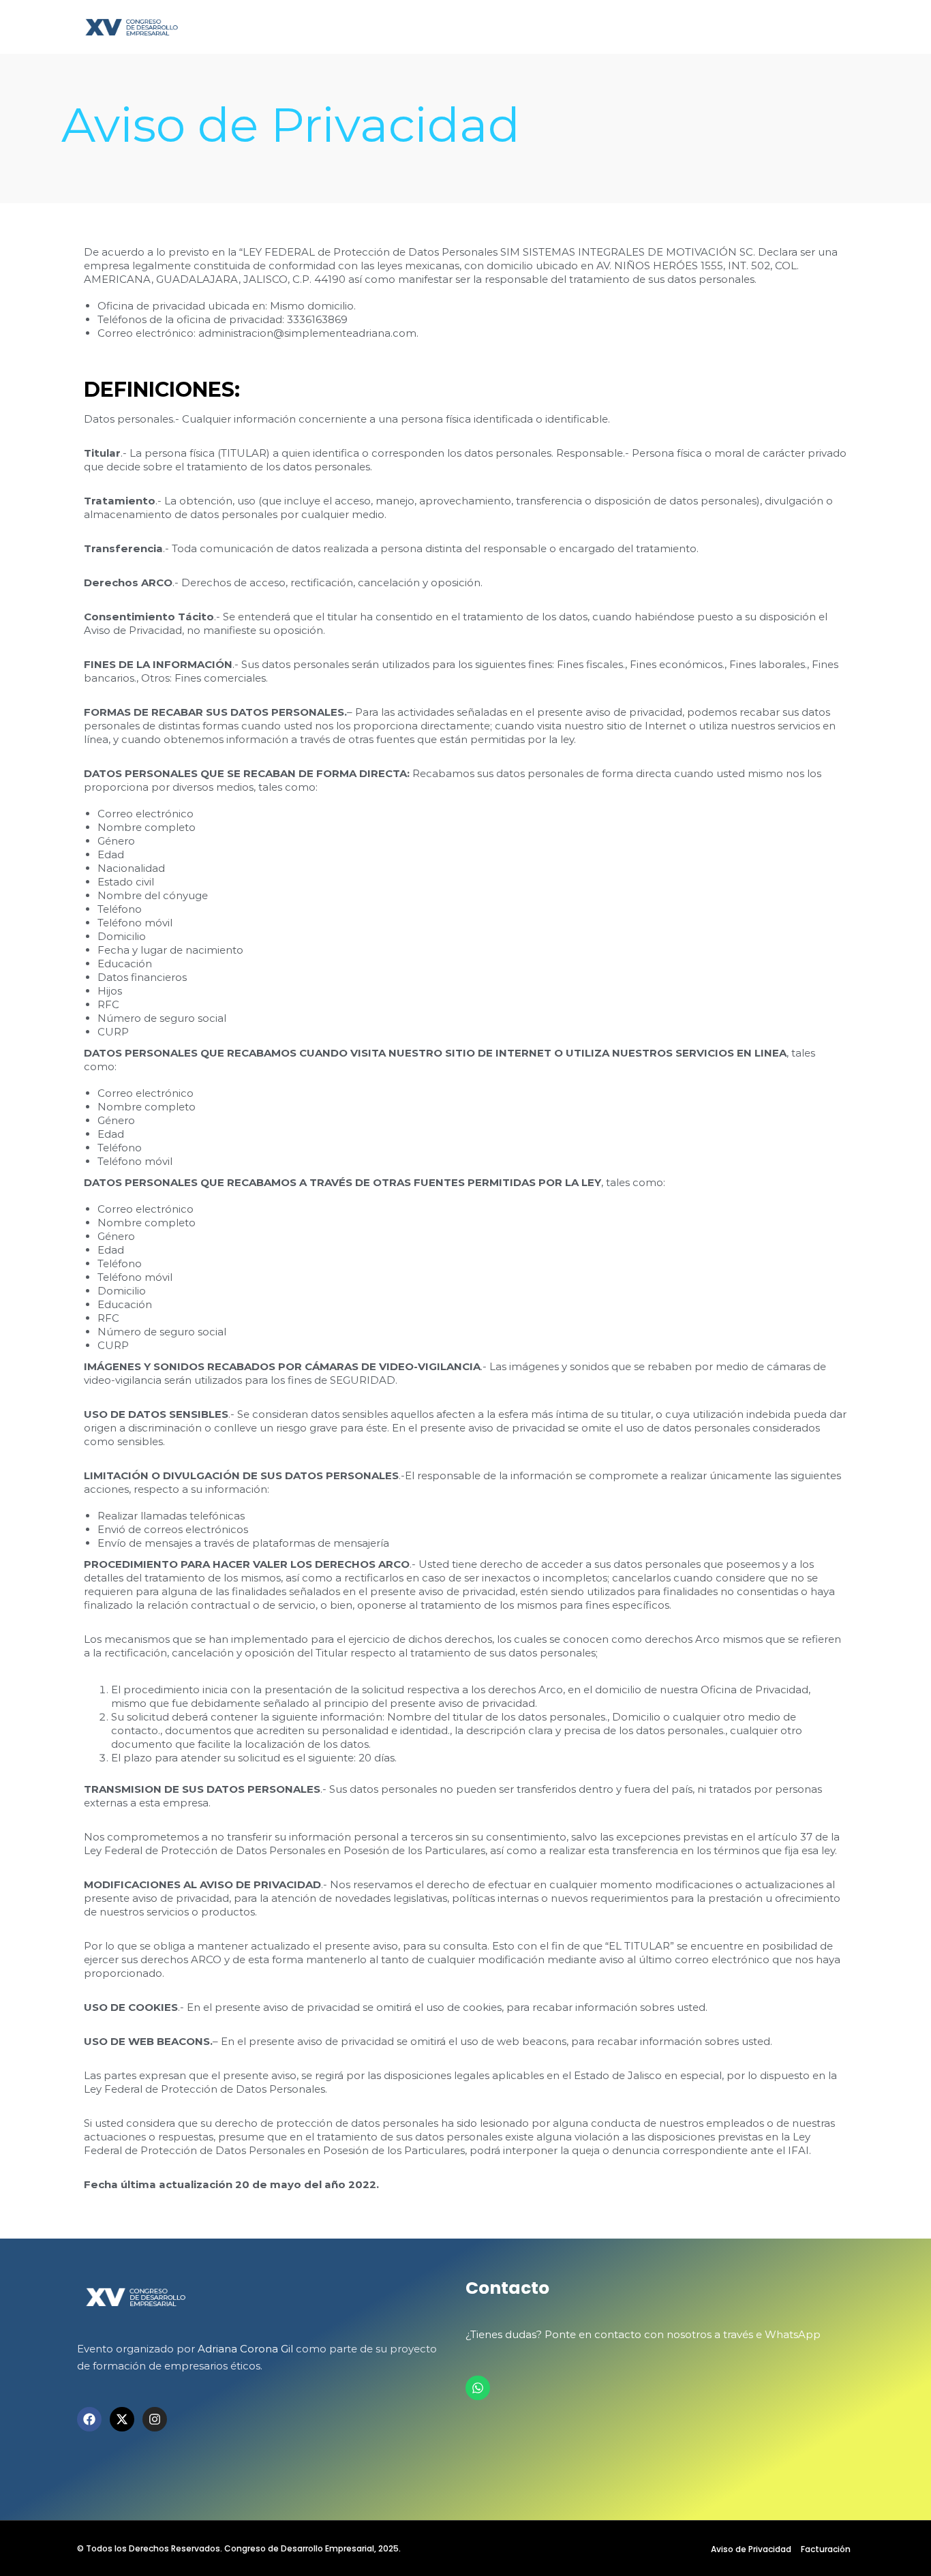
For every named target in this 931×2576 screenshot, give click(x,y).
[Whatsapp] (478, 2388)
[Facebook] (89, 2419)
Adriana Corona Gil (245, 2349)
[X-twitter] (122, 2419)
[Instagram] (155, 2419)
